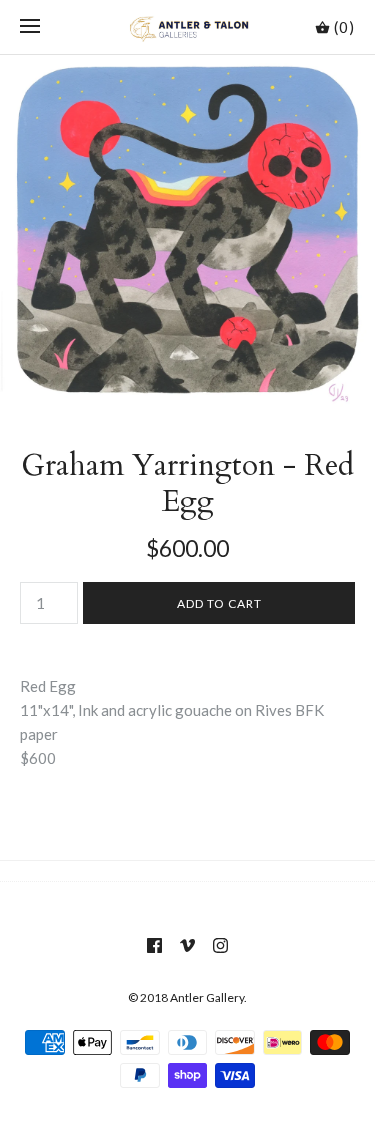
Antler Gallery (207, 997)
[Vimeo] (187, 945)
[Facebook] (154, 945)
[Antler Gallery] (187, 27)
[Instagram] (220, 945)
